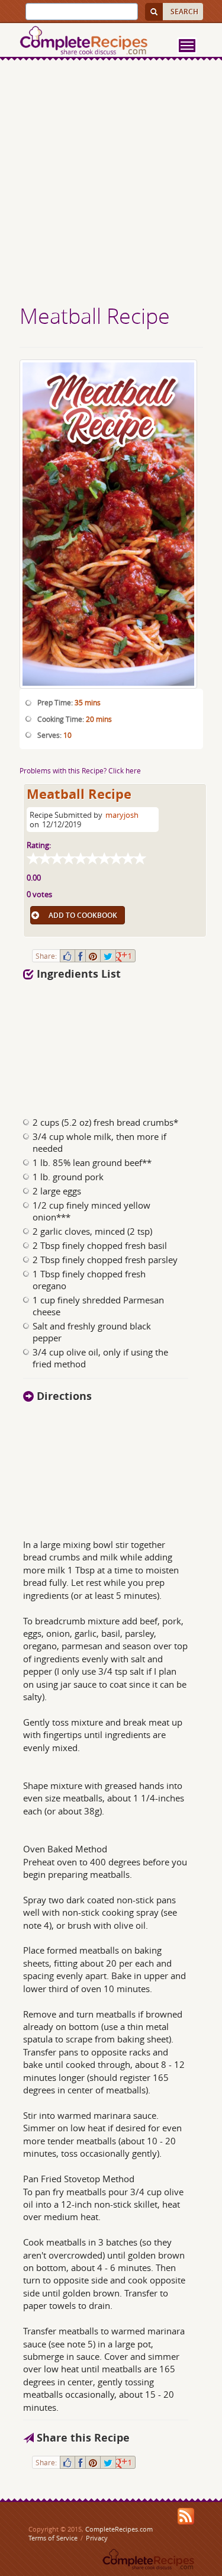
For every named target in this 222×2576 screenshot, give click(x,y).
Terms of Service (53, 2538)
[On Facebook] (80, 956)
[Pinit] (93, 956)
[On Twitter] (108, 956)
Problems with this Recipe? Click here (80, 770)
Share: (46, 956)
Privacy (97, 2538)
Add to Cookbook (83, 915)
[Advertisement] (111, 184)
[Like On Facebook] (67, 956)
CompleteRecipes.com (119, 2529)
